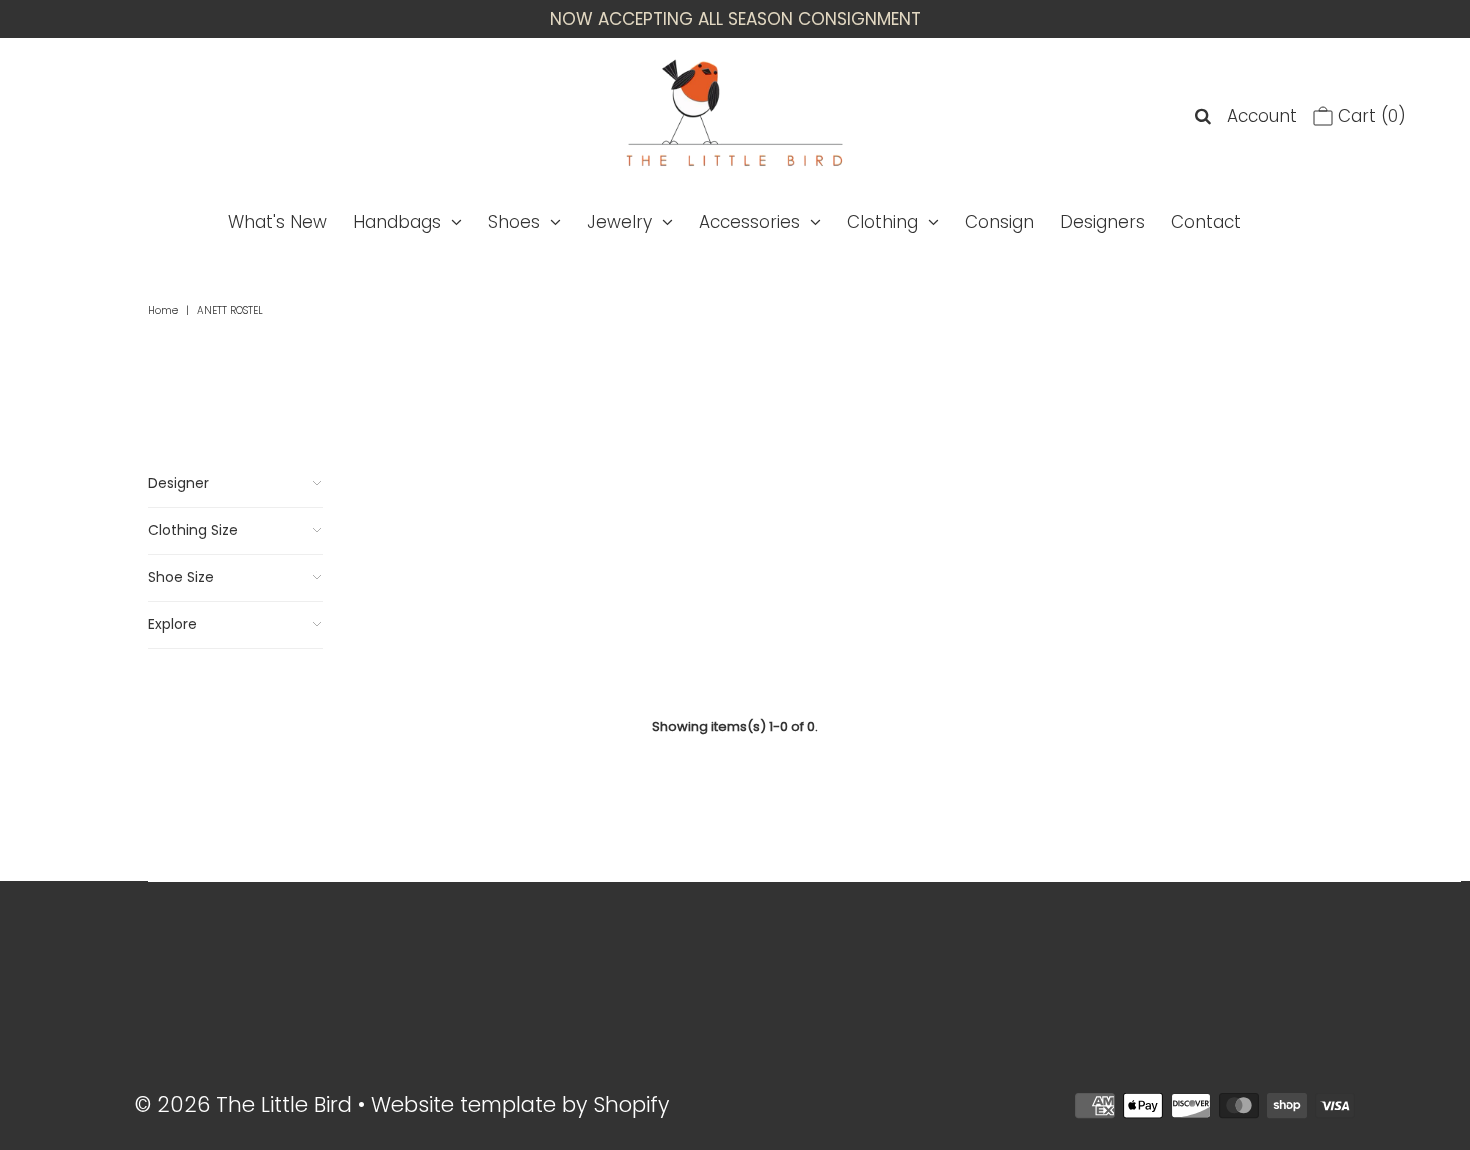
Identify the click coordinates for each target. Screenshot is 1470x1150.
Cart (1369, 116)
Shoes (514, 222)
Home (163, 310)
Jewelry (619, 222)
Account (1262, 116)
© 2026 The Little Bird (246, 1104)
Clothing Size (193, 530)
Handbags (397, 222)
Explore (172, 624)
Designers (1102, 222)
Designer (178, 483)
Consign (999, 222)
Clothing (882, 222)
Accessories (749, 222)
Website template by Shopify (520, 1104)
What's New (277, 222)
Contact (1206, 222)
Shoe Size (181, 577)
